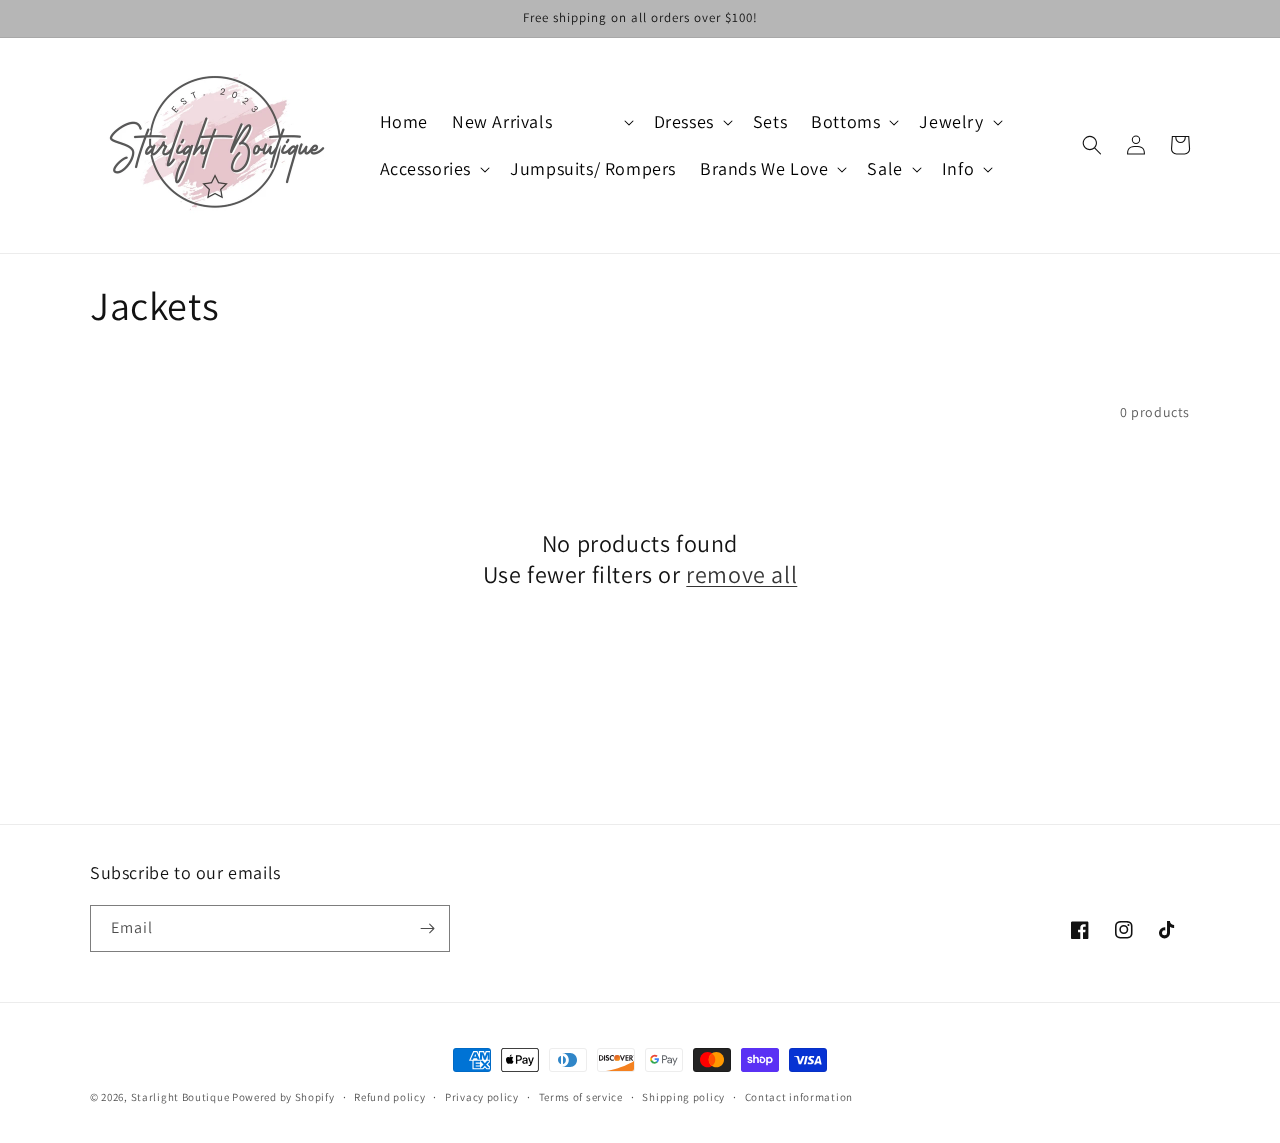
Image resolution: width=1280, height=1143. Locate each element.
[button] (602, 121)
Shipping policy (683, 1097)
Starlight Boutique (181, 1097)
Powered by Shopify (283, 1097)
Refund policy (389, 1097)
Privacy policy (482, 1097)
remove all (741, 574)
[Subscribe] (427, 928)
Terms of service (581, 1097)
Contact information (799, 1097)
